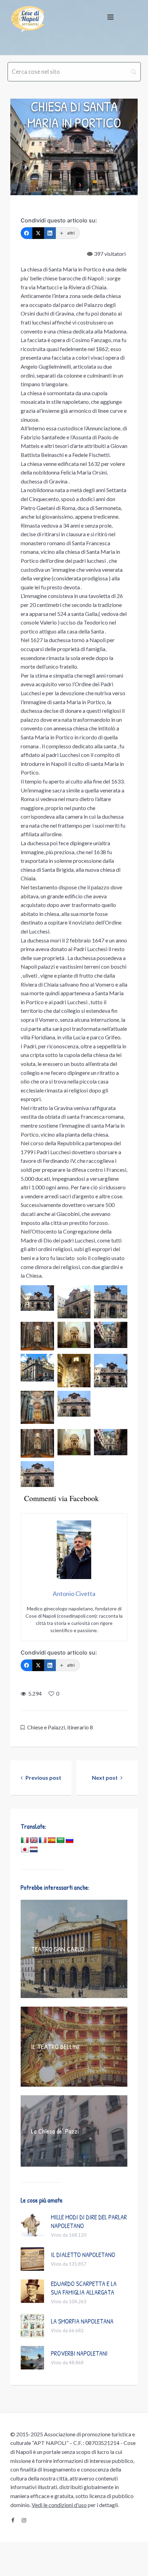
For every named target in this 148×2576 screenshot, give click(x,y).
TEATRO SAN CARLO (57, 1949)
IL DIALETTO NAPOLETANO (83, 2255)
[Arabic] (61, 1840)
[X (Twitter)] (38, 233)
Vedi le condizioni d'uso (59, 2505)
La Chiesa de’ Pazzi (55, 2131)
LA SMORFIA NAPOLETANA (82, 2321)
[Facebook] (27, 233)
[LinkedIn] (50, 233)
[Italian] (25, 1840)
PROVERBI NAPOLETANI (79, 2353)
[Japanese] (25, 1850)
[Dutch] (34, 1850)
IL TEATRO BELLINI (55, 2046)
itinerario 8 (80, 1727)
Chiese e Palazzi (46, 1727)
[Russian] (70, 1840)
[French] (43, 1840)
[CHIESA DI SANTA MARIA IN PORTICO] (74, 147)
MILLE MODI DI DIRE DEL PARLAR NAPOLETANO (89, 2221)
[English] (34, 1840)
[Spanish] (52, 1840)
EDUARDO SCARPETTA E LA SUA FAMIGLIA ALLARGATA (84, 2288)
